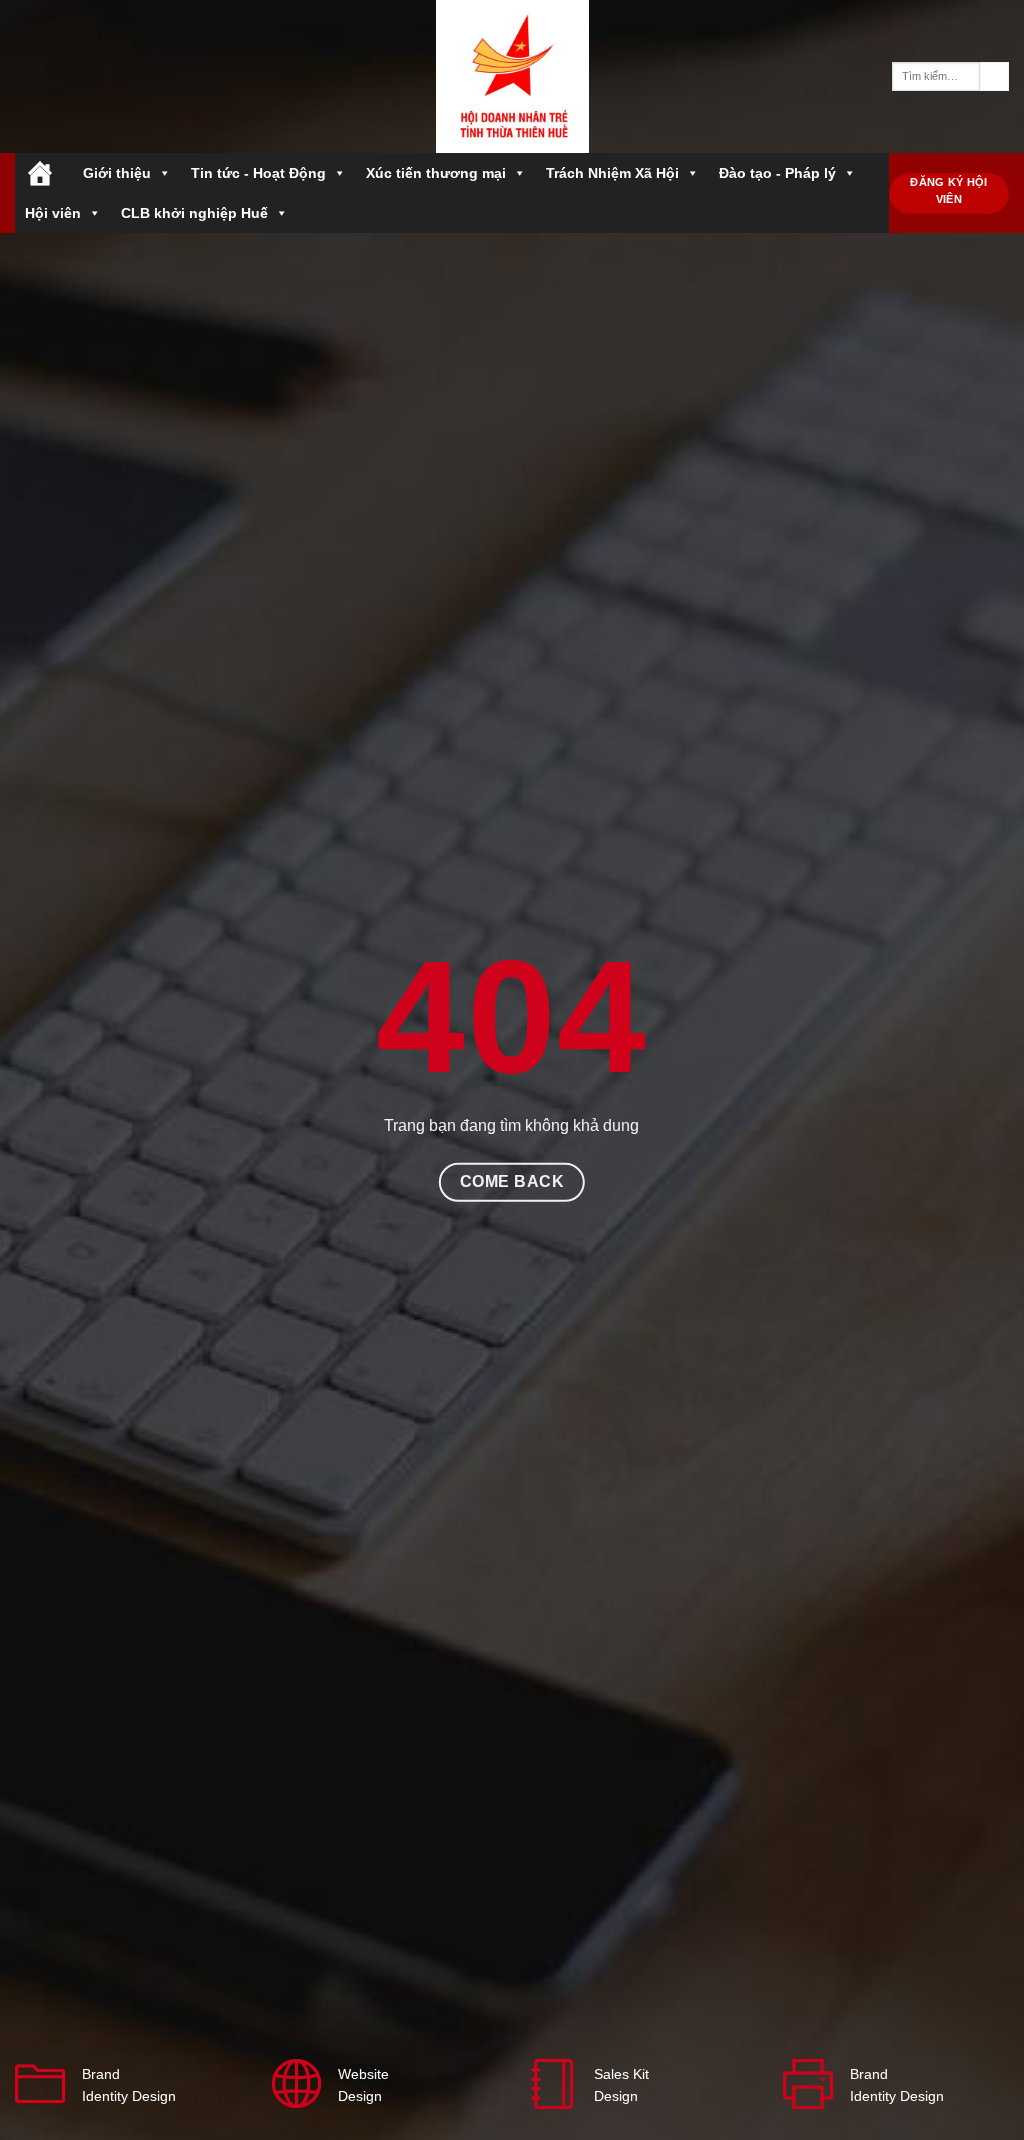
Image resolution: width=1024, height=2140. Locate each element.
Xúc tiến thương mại (436, 173)
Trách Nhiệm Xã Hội (612, 173)
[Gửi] (994, 77)
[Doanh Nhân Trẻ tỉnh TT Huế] (512, 76)
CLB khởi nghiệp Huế (194, 213)
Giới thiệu (117, 173)
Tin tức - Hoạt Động (258, 173)
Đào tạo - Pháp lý (777, 173)
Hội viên (53, 213)
